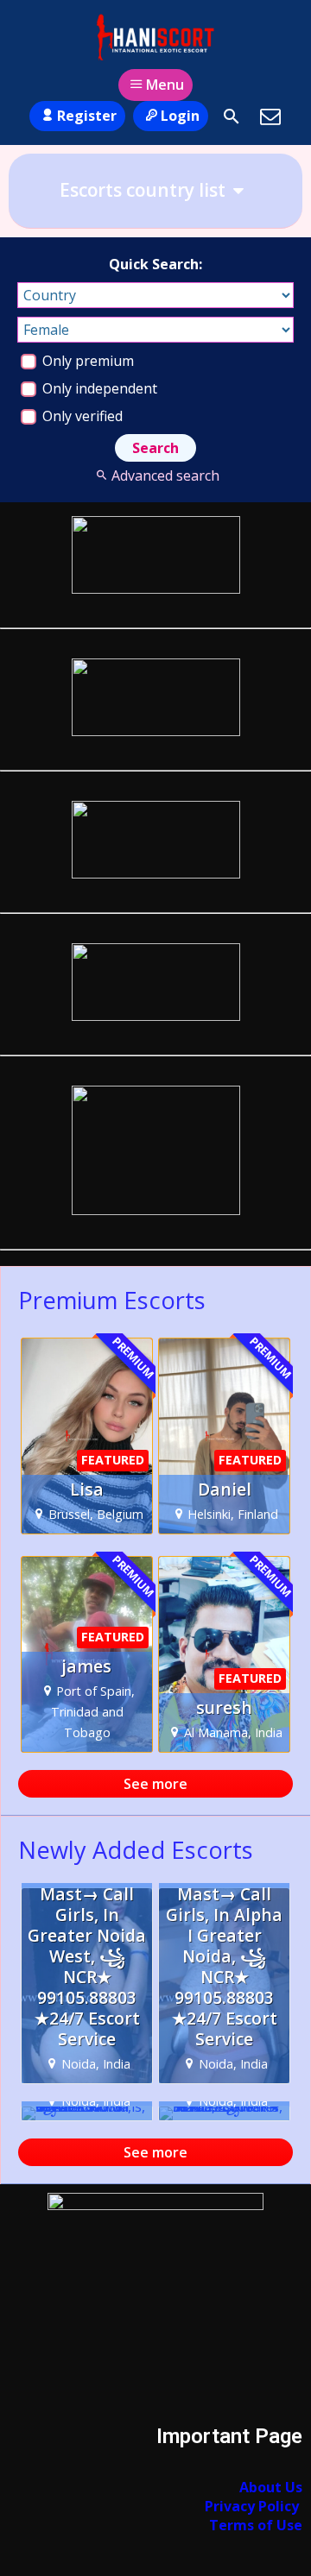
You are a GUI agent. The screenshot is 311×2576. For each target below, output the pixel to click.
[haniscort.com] (155, 37)
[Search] (232, 117)
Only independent (98, 388)
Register (87, 116)
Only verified (81, 416)
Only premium (86, 361)
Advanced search (165, 476)
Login (180, 116)
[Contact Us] (270, 117)
